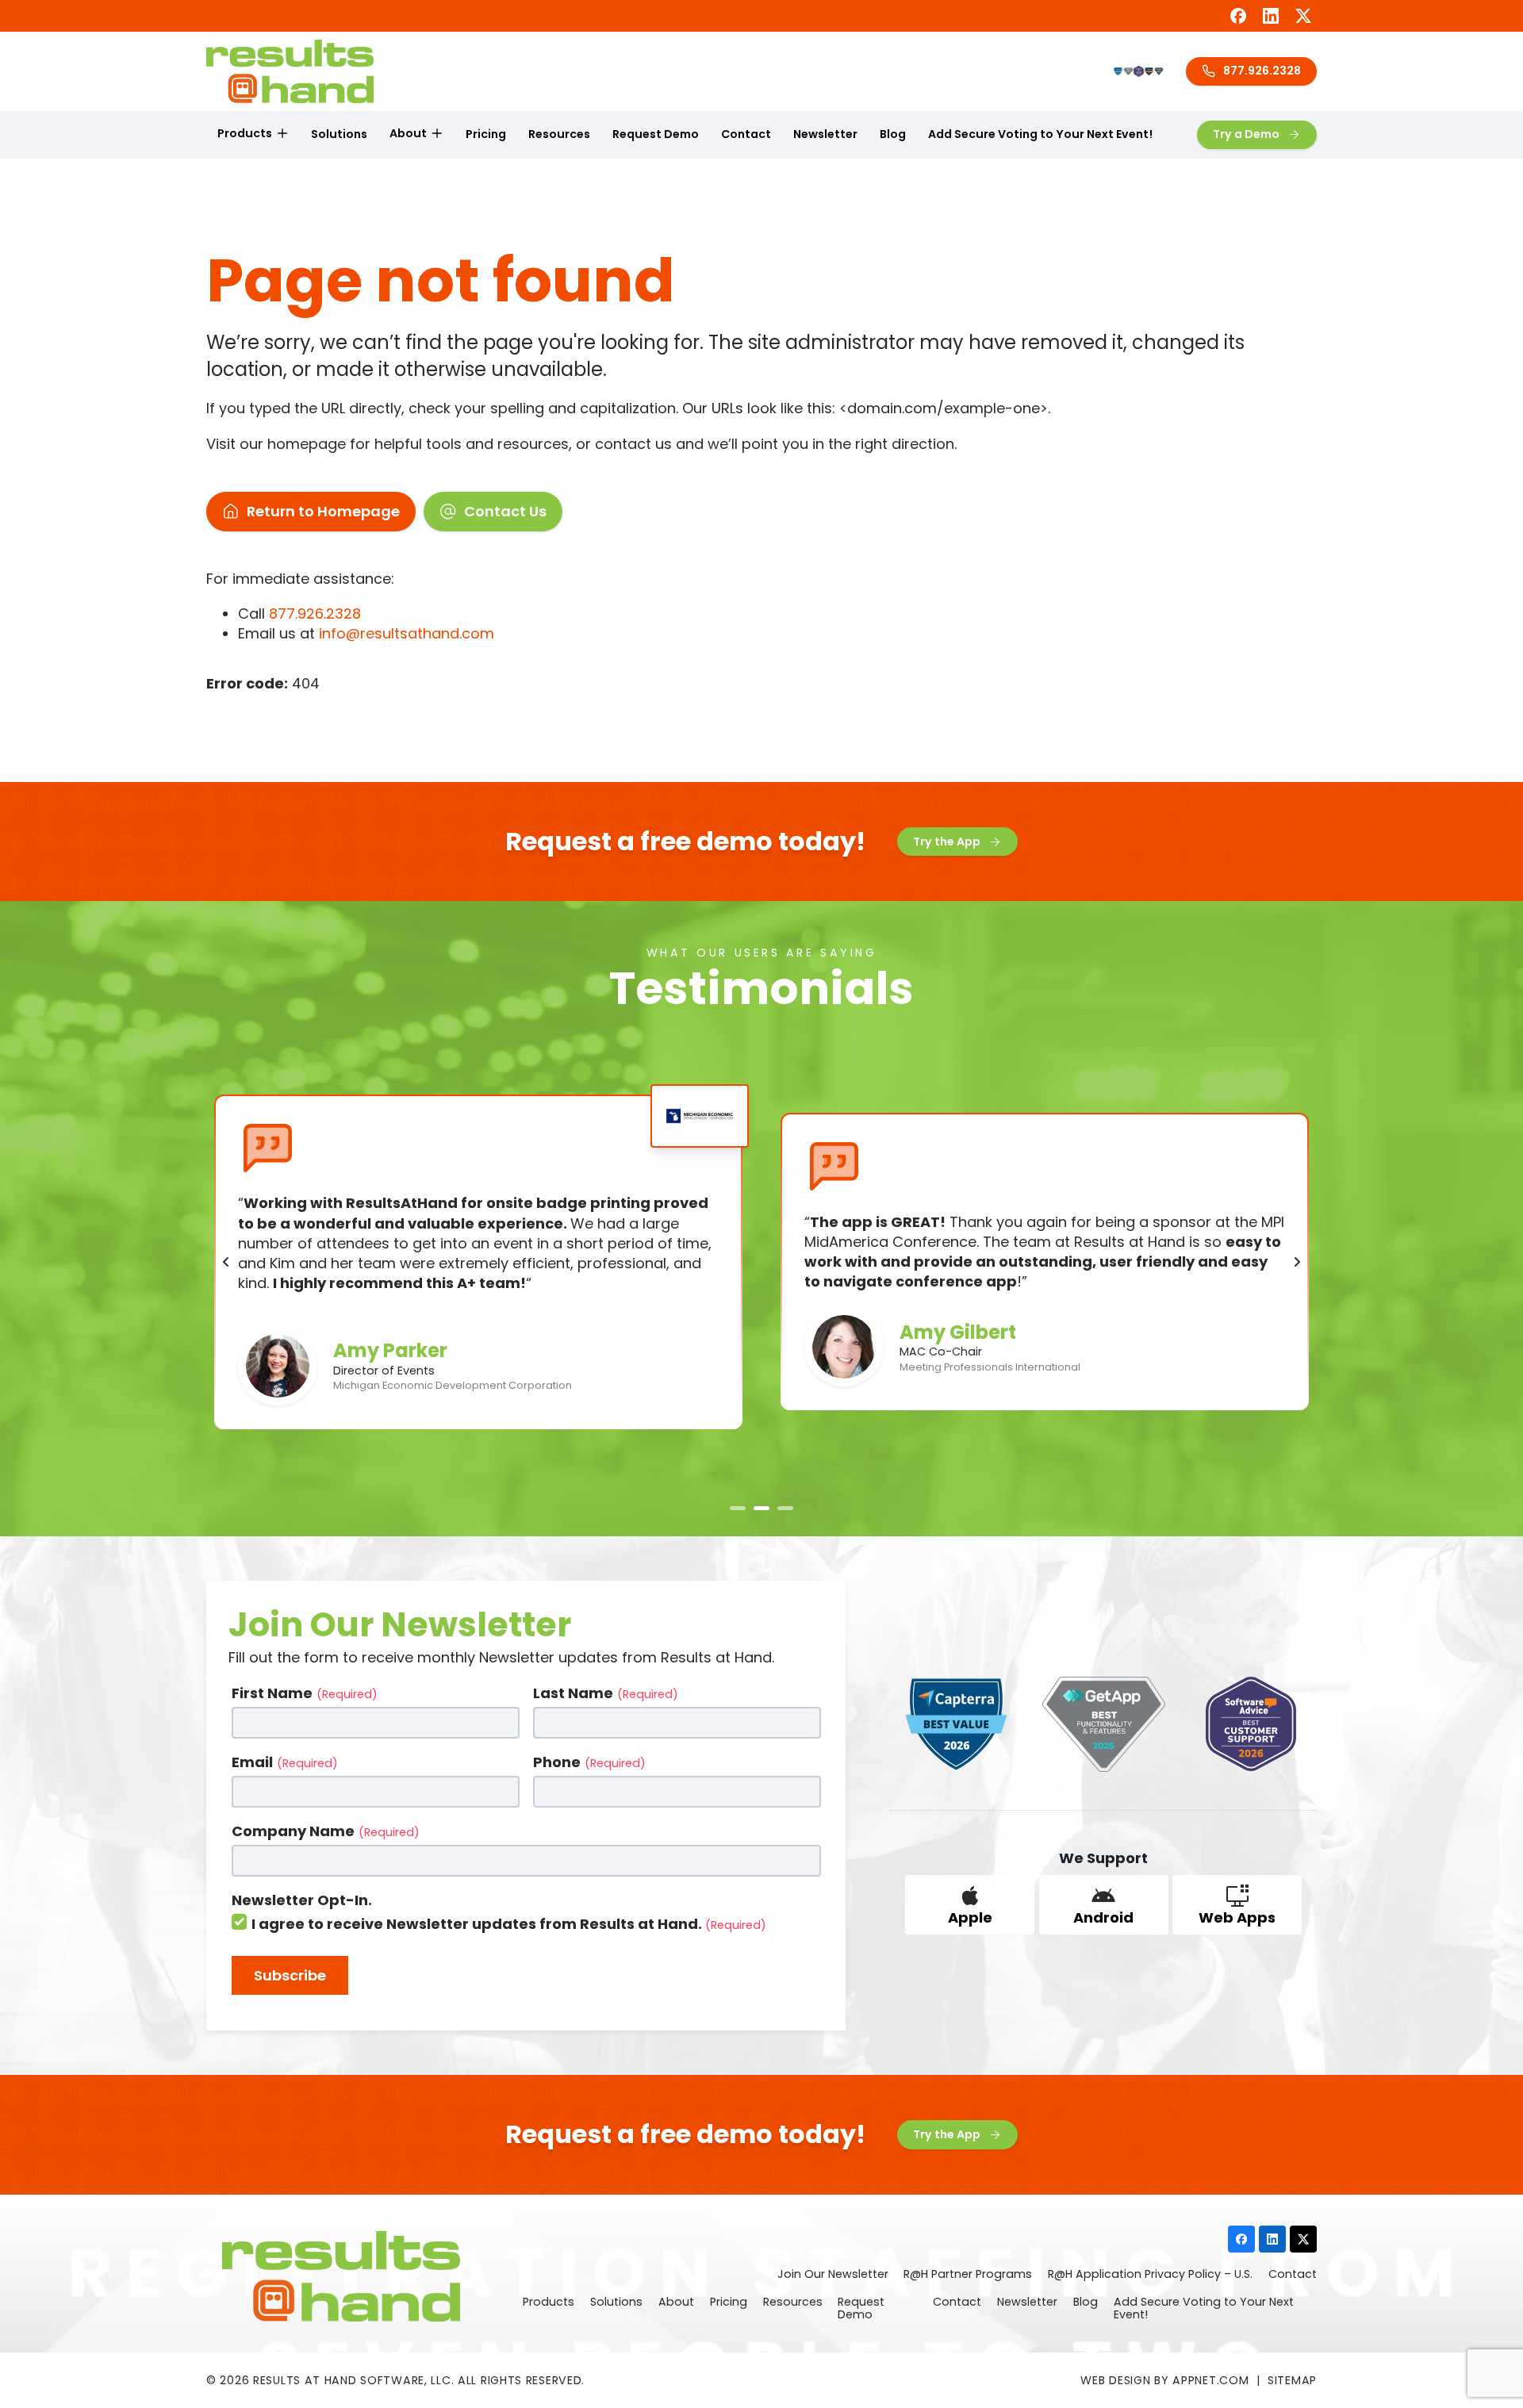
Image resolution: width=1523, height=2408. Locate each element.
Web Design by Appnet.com (1164, 2380)
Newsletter (825, 134)
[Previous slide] (226, 1262)
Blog (893, 134)
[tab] (738, 1508)
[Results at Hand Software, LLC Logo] (290, 71)
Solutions (339, 134)
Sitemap (1292, 2380)
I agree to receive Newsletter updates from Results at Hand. (509, 1924)
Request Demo (656, 134)
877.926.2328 (1262, 71)
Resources (559, 134)
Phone (589, 1762)
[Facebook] (1238, 16)
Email (285, 1762)
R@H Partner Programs (968, 2275)
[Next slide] (1297, 1262)
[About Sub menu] (437, 134)
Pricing (486, 134)
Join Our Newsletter (833, 2275)
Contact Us (505, 511)
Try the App (947, 842)
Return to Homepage (323, 511)
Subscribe (290, 1975)
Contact (746, 134)
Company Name (326, 1831)
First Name (305, 1693)
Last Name (606, 1693)
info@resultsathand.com (407, 633)
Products (245, 133)
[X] (1303, 16)
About (408, 133)
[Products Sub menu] (282, 134)
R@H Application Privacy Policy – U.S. (1150, 2275)
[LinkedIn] (1271, 16)
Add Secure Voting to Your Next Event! (1040, 134)
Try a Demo (1246, 134)
